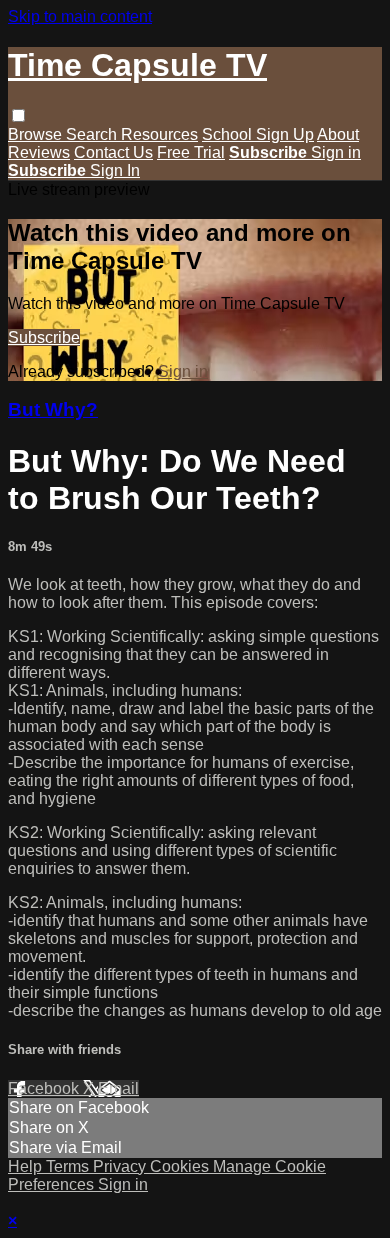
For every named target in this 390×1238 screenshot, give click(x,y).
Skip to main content (80, 16)
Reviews (39, 152)
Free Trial (191, 152)
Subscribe (44, 337)
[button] (18, 115)
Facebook (45, 1088)
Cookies (181, 1166)
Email (118, 1088)
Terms (69, 1166)
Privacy (121, 1166)
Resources (159, 134)
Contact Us (113, 152)
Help (27, 1166)
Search (93, 134)
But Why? (53, 409)
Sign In (115, 170)
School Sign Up (258, 134)
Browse (37, 134)
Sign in (336, 152)
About (338, 134)
